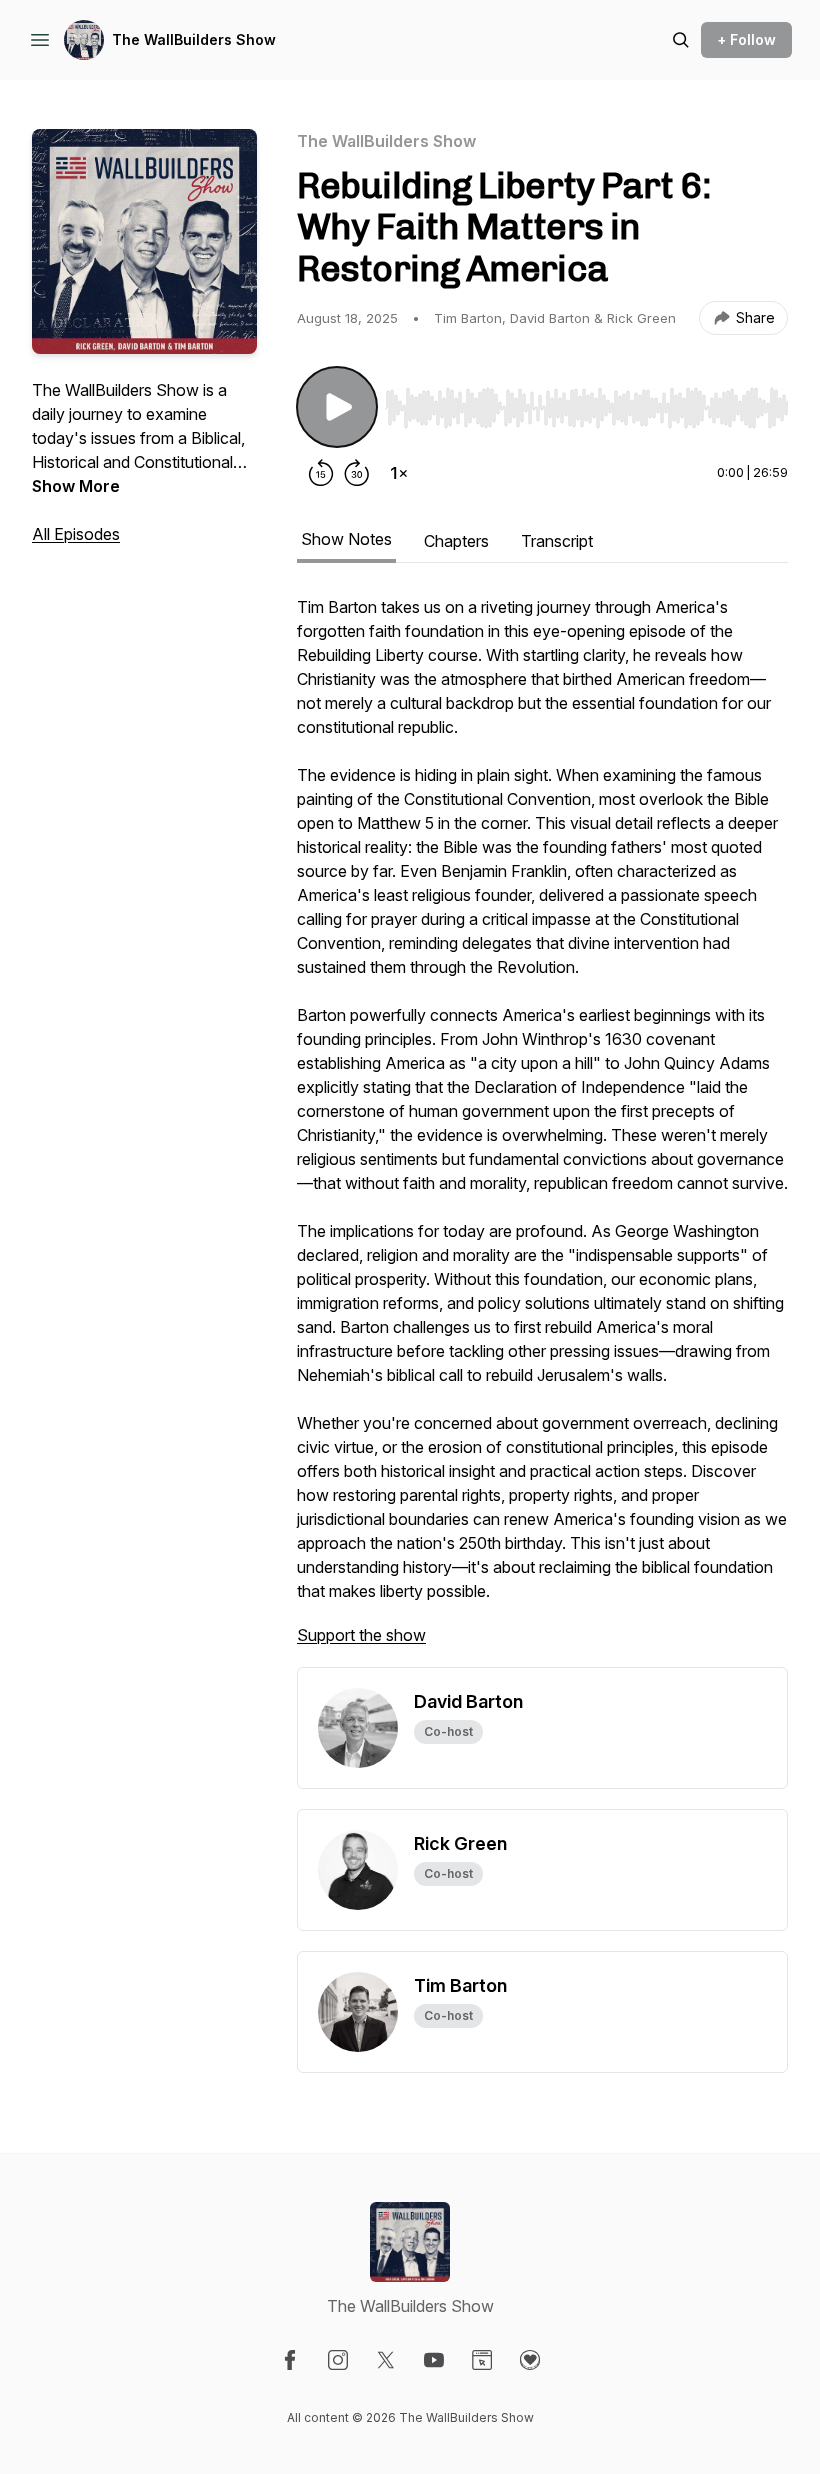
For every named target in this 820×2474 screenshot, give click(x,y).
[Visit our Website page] (482, 2360)
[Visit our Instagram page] (338, 2360)
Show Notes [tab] (346, 539)
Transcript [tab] (557, 541)
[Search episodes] (681, 40)
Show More (76, 486)
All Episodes (76, 534)
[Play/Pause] (337, 407)
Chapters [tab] (456, 541)
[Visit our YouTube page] (434, 2360)
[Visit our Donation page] (530, 2360)
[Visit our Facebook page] (290, 2360)
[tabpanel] (542, 1131)
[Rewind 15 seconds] (321, 473)
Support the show (361, 1635)
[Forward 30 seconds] (357, 473)
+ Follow (746, 39)
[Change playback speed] (399, 473)
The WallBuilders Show (194, 39)
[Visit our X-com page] (386, 2360)
